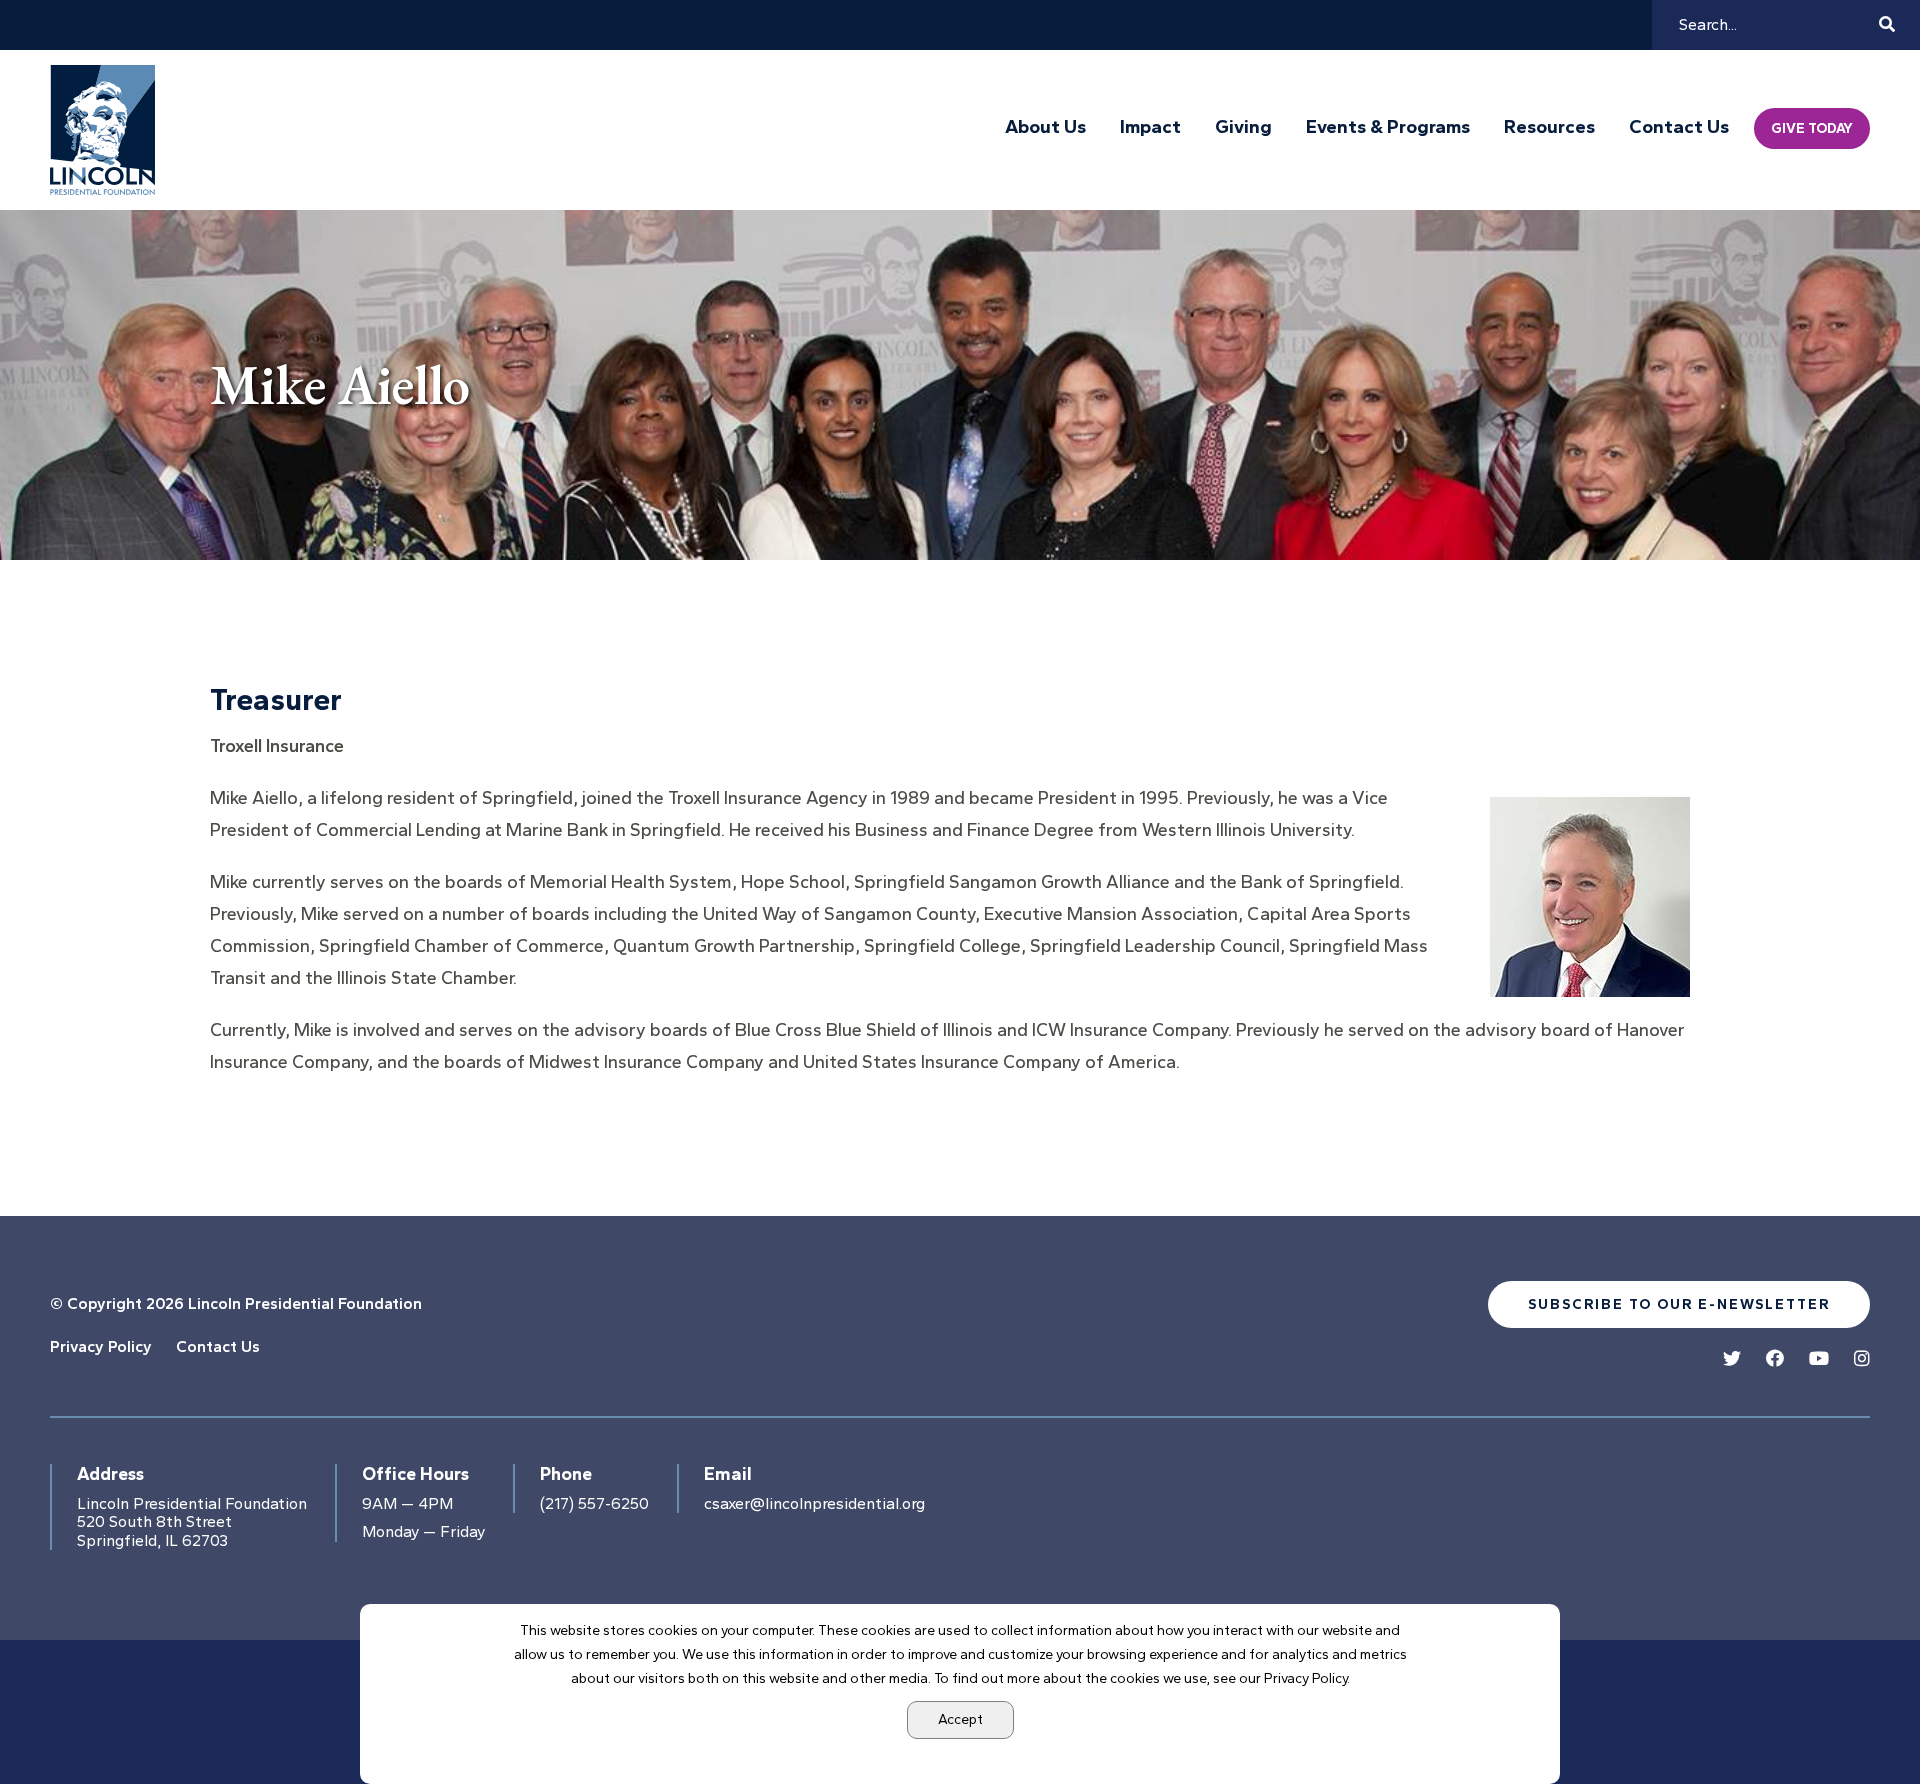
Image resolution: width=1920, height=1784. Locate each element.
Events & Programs (1388, 127)
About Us (1045, 127)
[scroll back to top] (1845, 1709)
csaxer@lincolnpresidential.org (814, 1504)
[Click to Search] (1887, 24)
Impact (1150, 127)
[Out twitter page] (1732, 1359)
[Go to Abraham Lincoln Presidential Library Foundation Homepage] (107, 130)
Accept (960, 1719)
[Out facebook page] (1775, 1359)
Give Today (1812, 128)
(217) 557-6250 (594, 1504)
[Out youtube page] (1819, 1359)
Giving (1243, 127)
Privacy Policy (101, 1346)
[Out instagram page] (1862, 1359)
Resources (1549, 127)
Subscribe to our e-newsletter (1679, 1304)
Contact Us (1679, 127)
